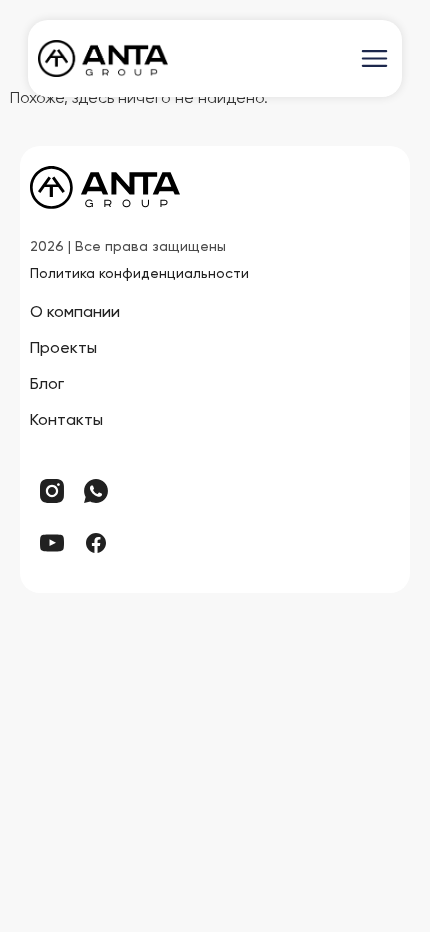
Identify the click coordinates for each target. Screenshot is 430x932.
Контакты (66, 421)
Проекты (63, 349)
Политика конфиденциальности (139, 274)
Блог (47, 385)
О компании (75, 313)
